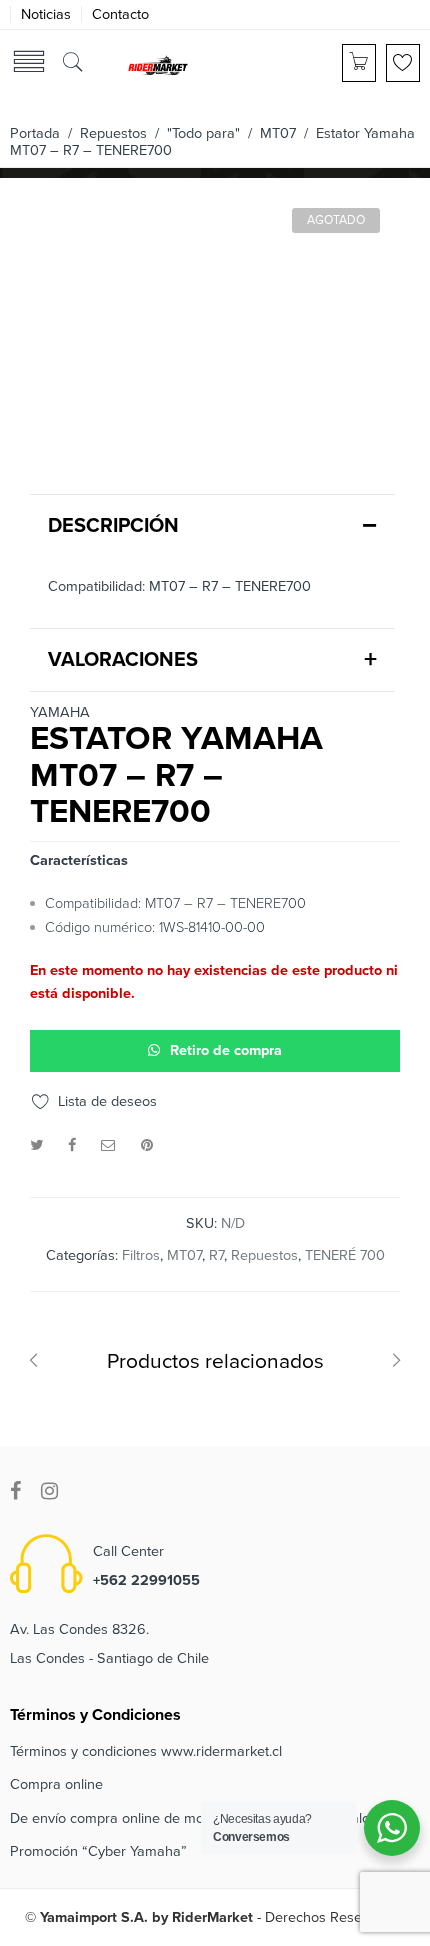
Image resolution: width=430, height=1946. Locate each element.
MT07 (278, 133)
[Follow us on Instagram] (49, 1491)
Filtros (141, 1255)
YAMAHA (60, 713)
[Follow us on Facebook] (15, 1491)
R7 (216, 1255)
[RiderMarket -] (158, 64)
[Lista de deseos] (403, 63)
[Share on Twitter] (36, 1145)
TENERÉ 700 (345, 1255)
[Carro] (359, 63)
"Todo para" (203, 133)
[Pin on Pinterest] (147, 1145)
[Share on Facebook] (72, 1145)
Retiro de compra (226, 1050)
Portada (35, 133)
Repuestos (113, 133)
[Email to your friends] (108, 1145)
